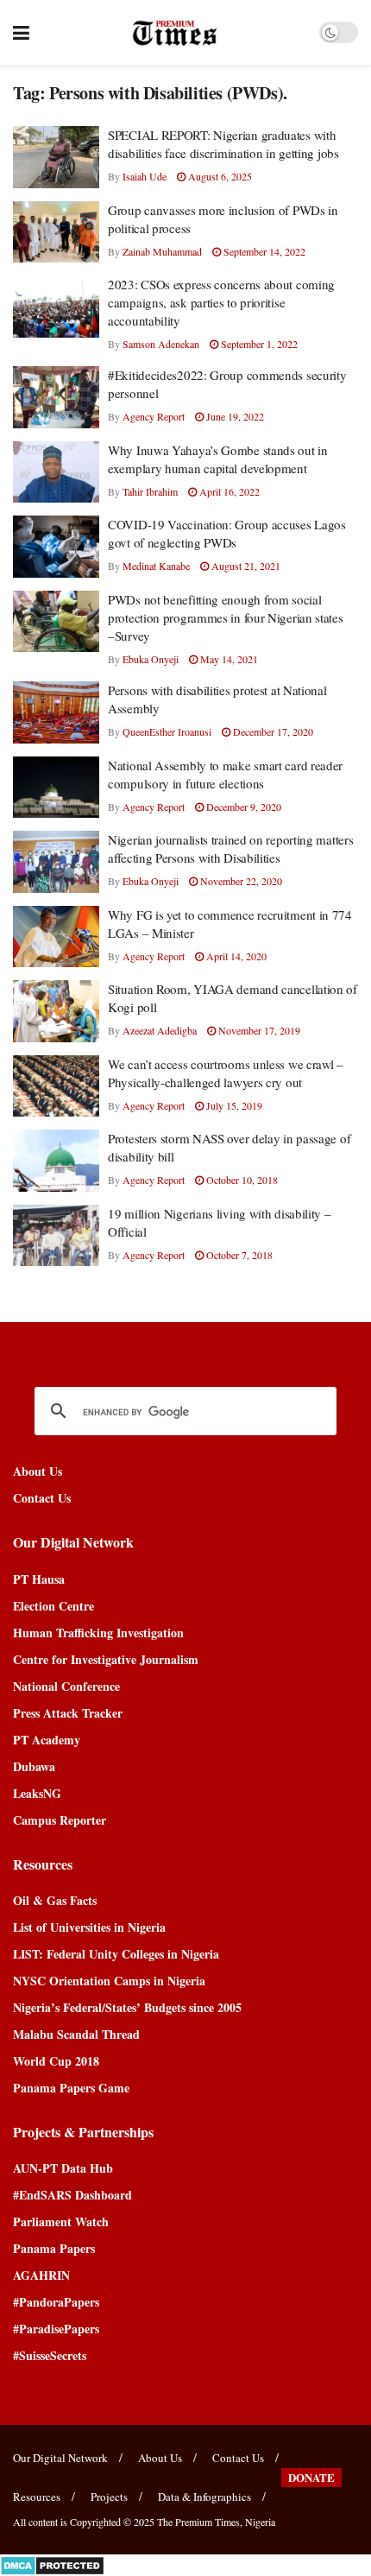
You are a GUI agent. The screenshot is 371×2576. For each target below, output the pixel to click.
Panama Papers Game (71, 2088)
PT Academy (47, 1740)
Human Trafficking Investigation (98, 1633)
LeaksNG (37, 1793)
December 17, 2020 (272, 731)
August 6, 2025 (219, 176)
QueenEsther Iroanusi (167, 731)
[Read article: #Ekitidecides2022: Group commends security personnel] (56, 397)
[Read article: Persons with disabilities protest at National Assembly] (56, 712)
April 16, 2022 (228, 491)
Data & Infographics (204, 2497)
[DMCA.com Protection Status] (52, 2563)
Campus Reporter (60, 1820)
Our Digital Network (60, 2458)
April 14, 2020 (235, 956)
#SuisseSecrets (50, 2355)
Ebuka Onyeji (151, 659)
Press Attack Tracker (68, 1713)
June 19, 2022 (234, 416)
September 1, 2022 (258, 344)
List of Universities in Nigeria (89, 1927)
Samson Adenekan (161, 344)
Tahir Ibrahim (150, 491)
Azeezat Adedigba (160, 1030)
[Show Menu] (21, 32)
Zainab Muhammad (162, 251)
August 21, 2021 (245, 566)
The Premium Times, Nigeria (216, 2522)
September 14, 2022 (263, 251)
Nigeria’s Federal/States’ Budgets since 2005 (127, 2007)
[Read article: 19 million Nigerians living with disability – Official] (56, 1236)
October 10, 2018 (241, 1180)
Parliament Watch (61, 2222)
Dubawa (34, 1766)
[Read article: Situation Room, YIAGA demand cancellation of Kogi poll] (56, 1011)
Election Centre (53, 1606)
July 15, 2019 (233, 1105)
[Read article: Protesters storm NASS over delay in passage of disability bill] (56, 1161)
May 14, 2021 (228, 659)
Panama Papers (54, 2248)
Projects (109, 2497)
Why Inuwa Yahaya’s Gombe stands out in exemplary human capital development (218, 459)
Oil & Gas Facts (55, 1900)
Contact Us (42, 1498)
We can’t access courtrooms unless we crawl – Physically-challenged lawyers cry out (226, 1073)
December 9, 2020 (242, 807)
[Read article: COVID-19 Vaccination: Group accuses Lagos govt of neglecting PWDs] (56, 547)
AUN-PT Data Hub (63, 2168)
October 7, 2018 (238, 1255)
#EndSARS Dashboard (72, 2195)
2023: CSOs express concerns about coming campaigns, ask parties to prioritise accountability (221, 302)
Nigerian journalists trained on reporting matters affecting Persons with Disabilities (230, 848)
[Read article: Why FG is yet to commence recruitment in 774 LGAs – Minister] (56, 937)
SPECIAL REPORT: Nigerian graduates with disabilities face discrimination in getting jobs (223, 144)
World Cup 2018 (56, 2061)
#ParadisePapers (56, 2329)
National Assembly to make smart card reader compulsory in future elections (225, 774)
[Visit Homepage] (175, 33)
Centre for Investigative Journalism (106, 1659)
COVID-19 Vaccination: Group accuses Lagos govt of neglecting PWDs (227, 533)
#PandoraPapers (56, 2302)
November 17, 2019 (258, 1030)
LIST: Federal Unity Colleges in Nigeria (116, 1954)
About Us (38, 1471)
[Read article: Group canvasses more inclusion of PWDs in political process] (56, 232)
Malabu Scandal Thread (76, 2034)
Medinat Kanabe (156, 566)
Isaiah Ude (145, 176)
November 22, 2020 (240, 881)
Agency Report (154, 416)
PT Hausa (39, 1579)
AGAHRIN (41, 2275)
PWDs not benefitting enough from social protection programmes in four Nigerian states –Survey (226, 617)
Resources (37, 2497)
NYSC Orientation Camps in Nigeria (109, 1981)
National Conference (66, 1686)
